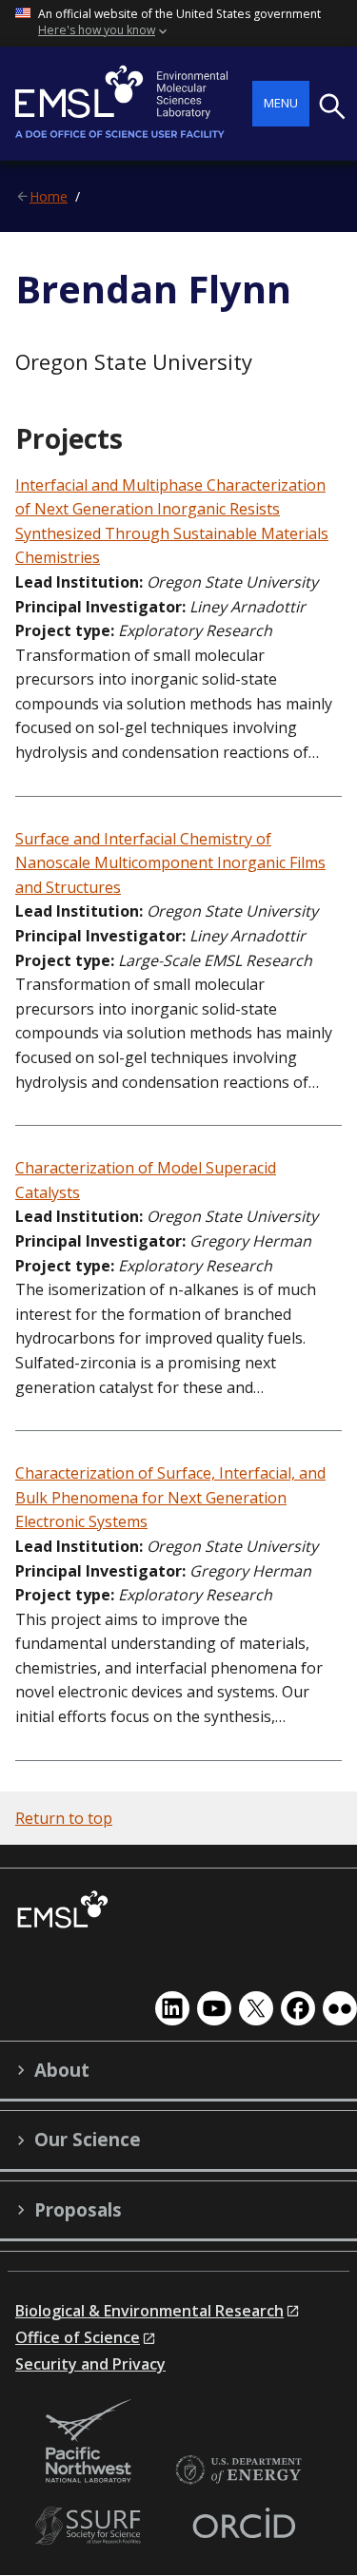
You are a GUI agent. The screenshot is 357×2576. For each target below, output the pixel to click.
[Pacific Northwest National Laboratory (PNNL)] (89, 2442)
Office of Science (78, 2337)
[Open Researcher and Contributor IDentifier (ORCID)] (244, 2526)
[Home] (134, 104)
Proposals (78, 2210)
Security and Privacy (90, 2364)
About (62, 2070)
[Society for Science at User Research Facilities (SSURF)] (91, 2526)
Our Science (88, 2140)
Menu (281, 103)
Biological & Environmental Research (149, 2311)
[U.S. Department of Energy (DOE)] (238, 2471)
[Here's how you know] (178, 23)
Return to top (64, 1818)
